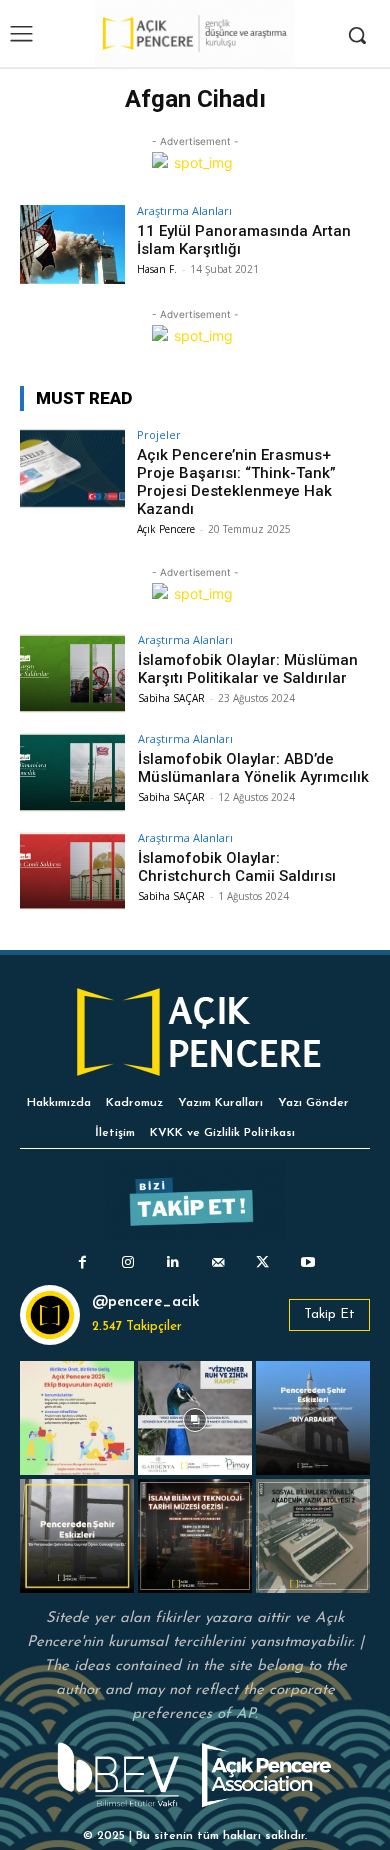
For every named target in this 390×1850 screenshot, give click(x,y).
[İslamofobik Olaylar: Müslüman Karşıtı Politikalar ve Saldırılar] (72, 673)
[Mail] (217, 1262)
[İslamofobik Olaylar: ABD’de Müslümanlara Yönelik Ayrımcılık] (72, 772)
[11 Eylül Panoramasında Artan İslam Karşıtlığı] (72, 244)
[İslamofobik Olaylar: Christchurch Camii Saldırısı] (72, 871)
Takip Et (329, 1314)
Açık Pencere (166, 529)
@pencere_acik (146, 1302)
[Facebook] (82, 1262)
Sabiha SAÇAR (171, 698)
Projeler (159, 434)
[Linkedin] (172, 1262)
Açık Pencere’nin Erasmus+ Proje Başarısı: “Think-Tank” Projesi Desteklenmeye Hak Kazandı (236, 482)
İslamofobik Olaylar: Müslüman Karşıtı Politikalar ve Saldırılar (248, 669)
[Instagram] (127, 1262)
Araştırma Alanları (184, 210)
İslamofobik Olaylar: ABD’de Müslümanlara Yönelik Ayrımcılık (253, 768)
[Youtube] (307, 1262)
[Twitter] (262, 1262)
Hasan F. (157, 269)
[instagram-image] (77, 1418)
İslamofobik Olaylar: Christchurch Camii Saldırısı (237, 867)
